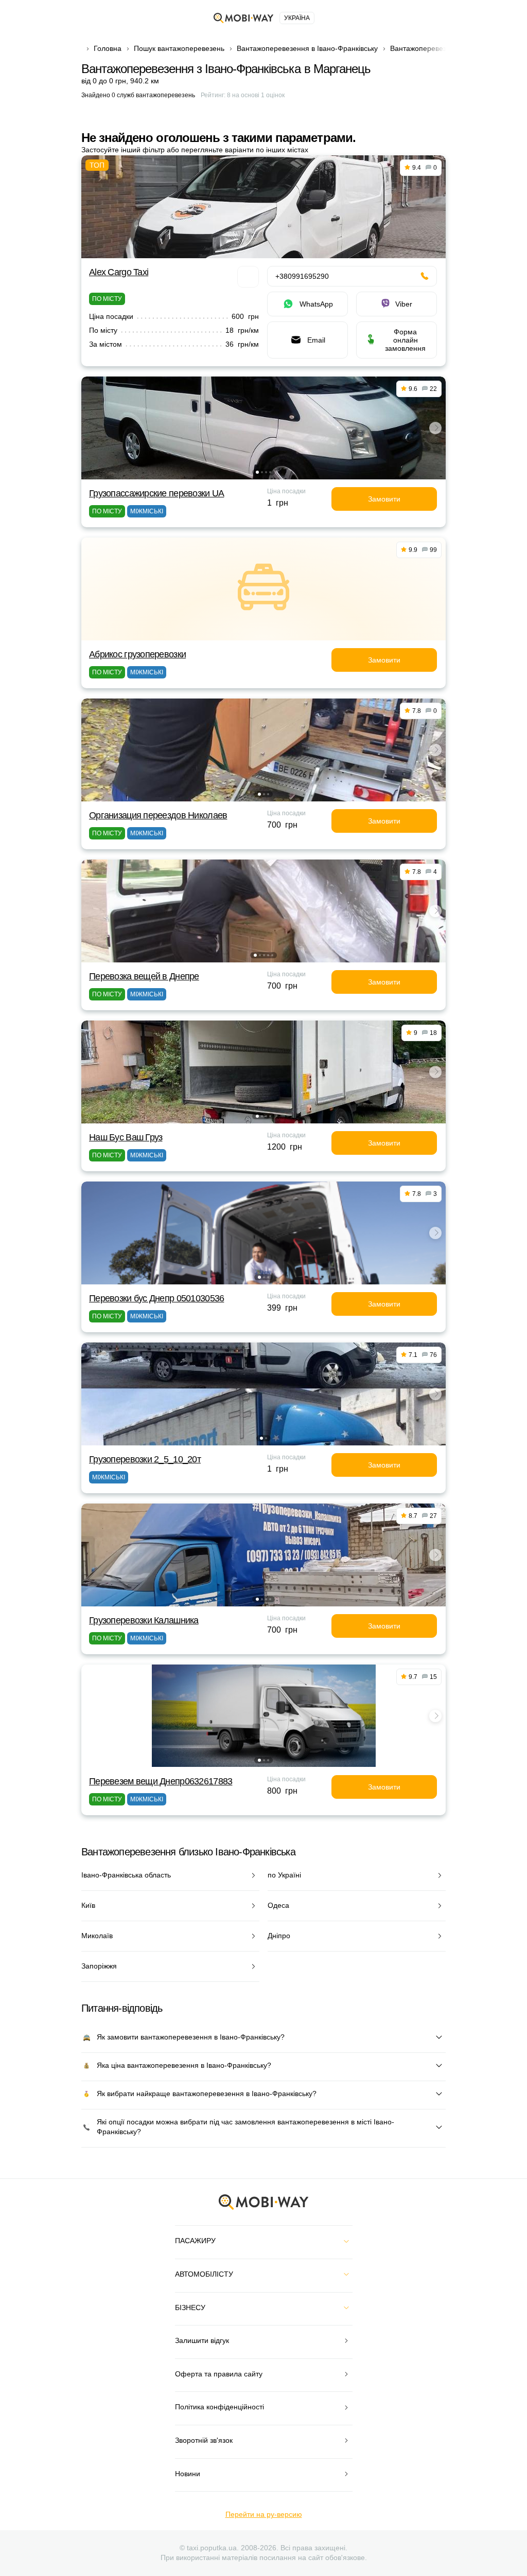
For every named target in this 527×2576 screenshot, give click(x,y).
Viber (404, 304)
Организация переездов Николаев (158, 815)
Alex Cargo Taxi (119, 272)
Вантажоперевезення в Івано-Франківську (307, 48)
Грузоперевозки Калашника (144, 1620)
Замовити (384, 499)
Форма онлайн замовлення (405, 340)
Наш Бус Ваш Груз (126, 1137)
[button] (257, 472)
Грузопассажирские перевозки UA (156, 493)
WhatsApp (316, 304)
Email (316, 340)
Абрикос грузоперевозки (137, 654)
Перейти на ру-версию (264, 2514)
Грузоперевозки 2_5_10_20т (145, 1459)
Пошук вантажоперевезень (179, 48)
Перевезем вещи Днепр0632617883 (161, 1781)
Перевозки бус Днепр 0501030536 (156, 1298)
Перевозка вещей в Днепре (144, 976)
